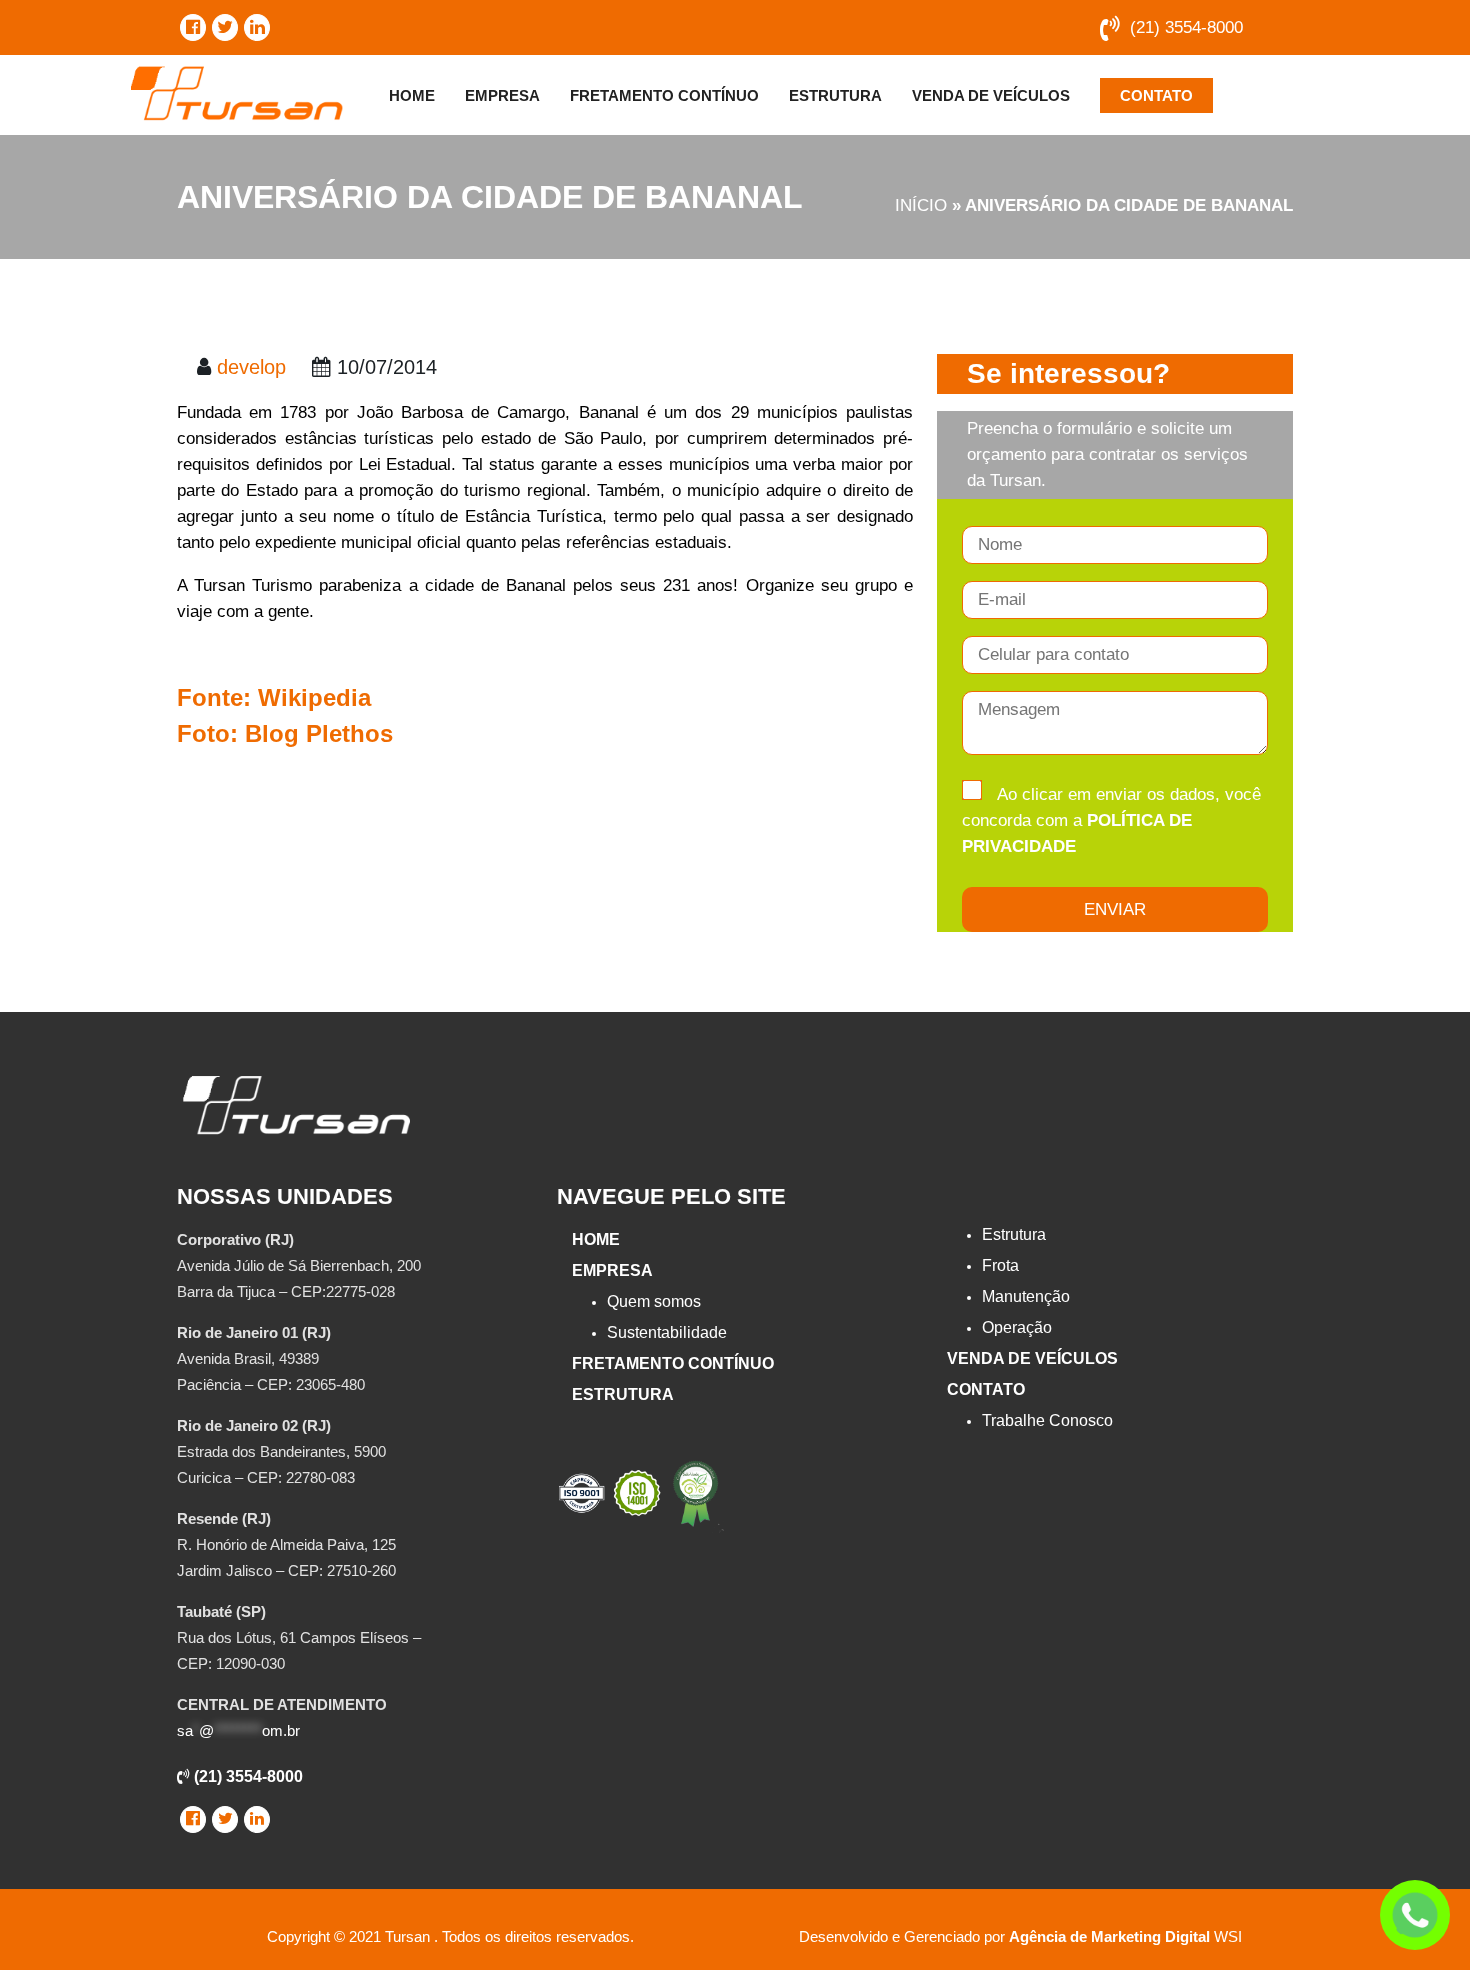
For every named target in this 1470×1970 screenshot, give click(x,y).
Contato (1156, 95)
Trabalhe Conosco (1047, 1420)
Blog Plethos (319, 733)
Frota (1000, 1265)
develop (251, 367)
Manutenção (1026, 1296)
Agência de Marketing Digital (1109, 1936)
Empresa (502, 95)
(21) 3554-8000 (1186, 27)
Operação (1017, 1327)
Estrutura (835, 95)
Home (412, 95)
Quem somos (654, 1301)
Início (921, 205)
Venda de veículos (991, 95)
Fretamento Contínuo (664, 95)
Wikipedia (314, 697)
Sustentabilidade (667, 1332)
